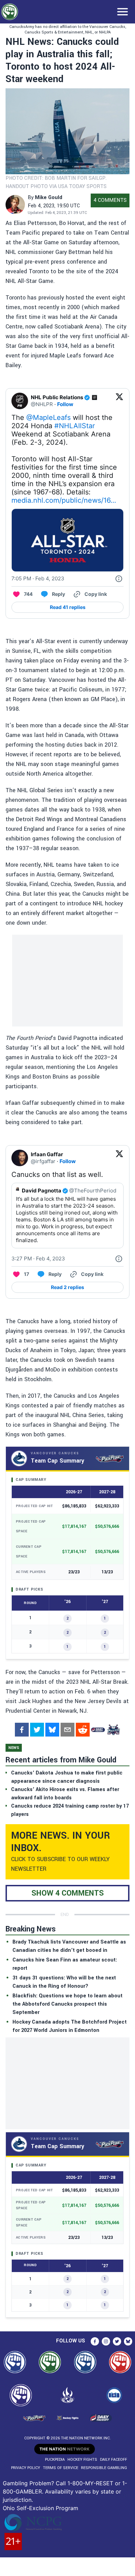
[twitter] (37, 1730)
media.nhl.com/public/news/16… (64, 500)
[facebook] (22, 1730)
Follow (65, 404)
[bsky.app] (52, 1730)
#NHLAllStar (75, 426)
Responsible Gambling (104, 2468)
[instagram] (106, 2341)
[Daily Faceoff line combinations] (98, 1730)
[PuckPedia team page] (113, 1730)
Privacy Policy (26, 2468)
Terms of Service (61, 2468)
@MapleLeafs (48, 417)
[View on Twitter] (119, 401)
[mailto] (67, 1730)
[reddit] (83, 1730)
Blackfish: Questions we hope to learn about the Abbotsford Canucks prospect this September (67, 2004)
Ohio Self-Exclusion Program (40, 2508)
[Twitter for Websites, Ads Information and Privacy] (119, 579)
